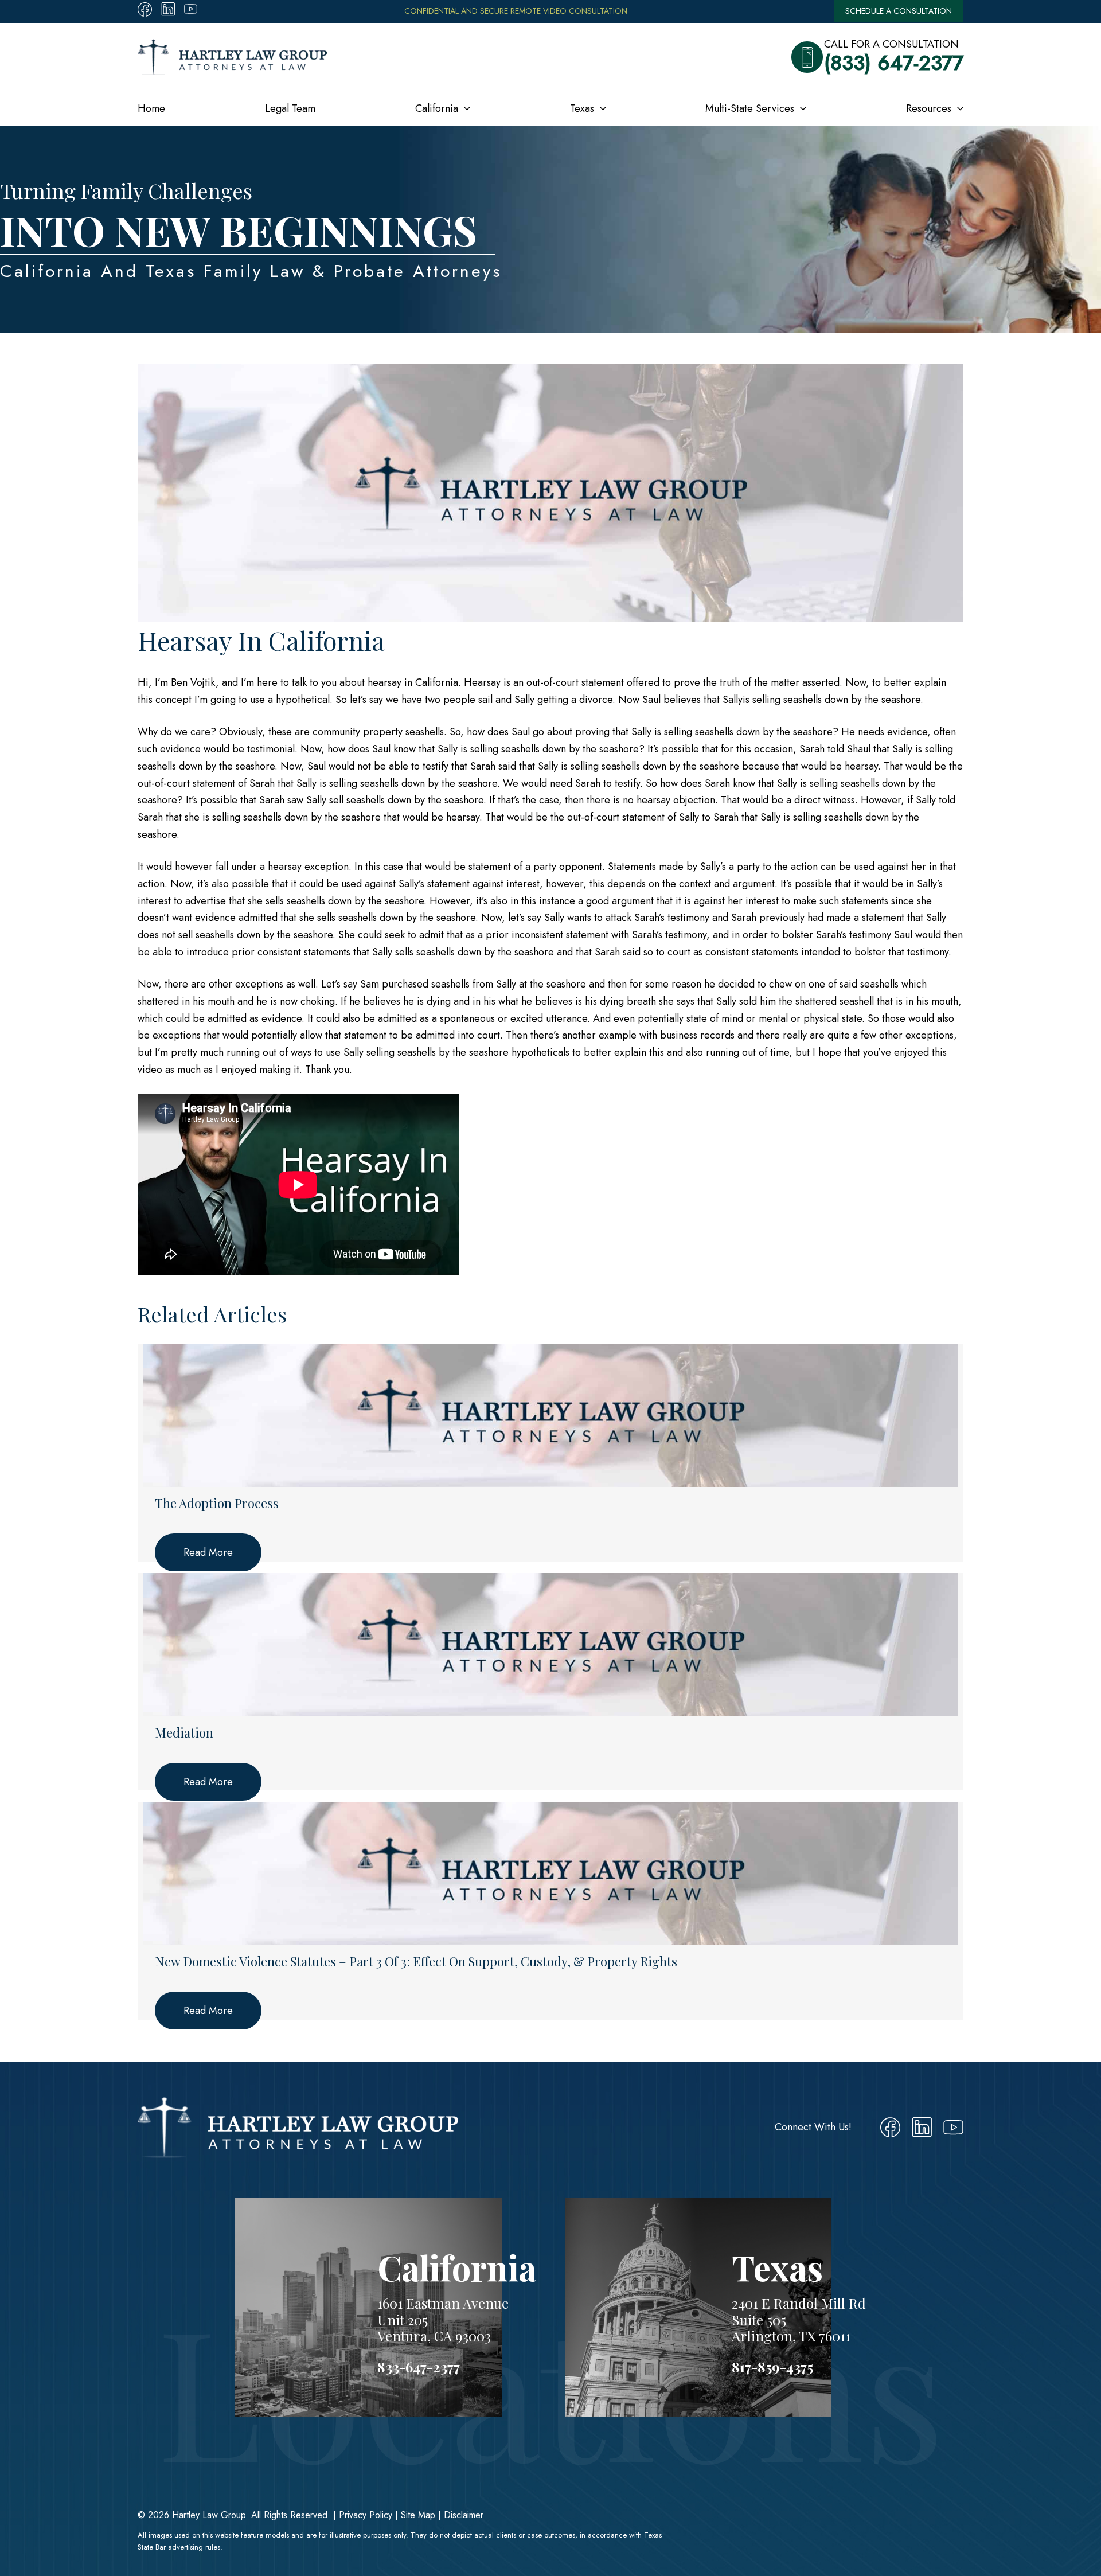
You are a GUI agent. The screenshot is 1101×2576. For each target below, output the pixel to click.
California (437, 108)
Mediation (184, 1733)
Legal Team (290, 108)
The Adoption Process (217, 1503)
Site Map (418, 2515)
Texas (582, 108)
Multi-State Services (750, 108)
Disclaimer (464, 2515)
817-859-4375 (772, 2367)
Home (151, 108)
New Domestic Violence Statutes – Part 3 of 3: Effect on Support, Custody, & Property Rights (416, 1962)
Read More (208, 1552)
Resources (929, 108)
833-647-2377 (419, 2367)
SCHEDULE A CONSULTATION (899, 11)
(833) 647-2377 (894, 63)
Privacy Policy (366, 2515)
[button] (464, 108)
